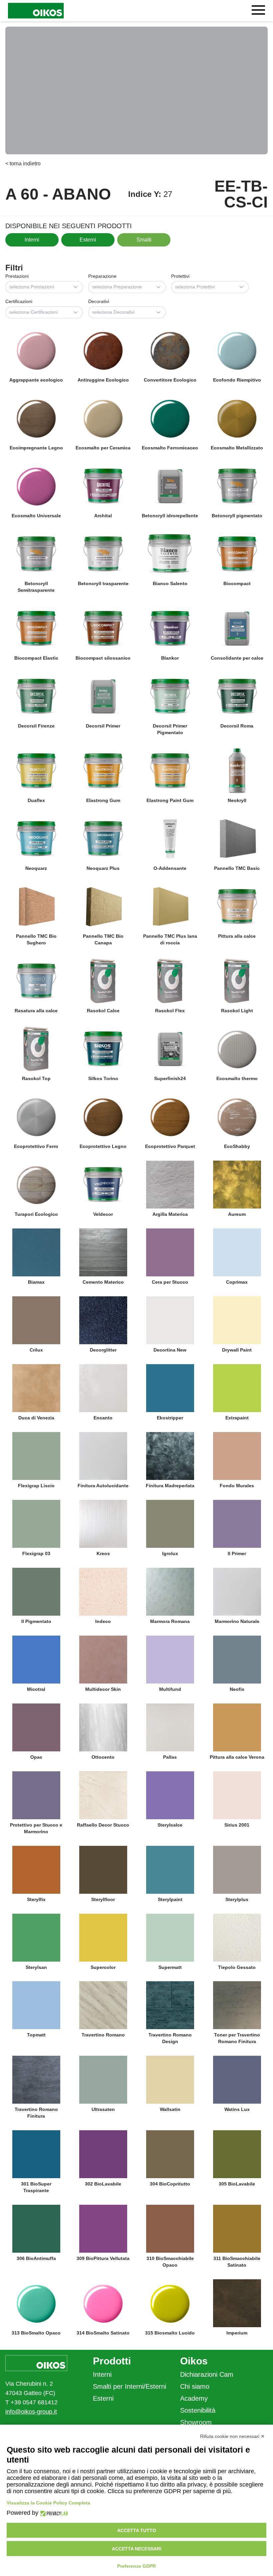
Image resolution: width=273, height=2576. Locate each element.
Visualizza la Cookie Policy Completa (48, 2503)
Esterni (88, 240)
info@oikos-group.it (31, 2412)
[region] (136, 90)
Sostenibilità (198, 2410)
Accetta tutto (137, 2530)
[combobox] (44, 287)
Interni (32, 240)
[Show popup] (78, 287)
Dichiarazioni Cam (207, 2374)
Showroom (196, 2422)
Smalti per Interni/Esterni (130, 2386)
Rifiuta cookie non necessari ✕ (232, 2436)
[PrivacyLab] (53, 2513)
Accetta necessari (137, 2549)
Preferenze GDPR (136, 2566)
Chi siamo (195, 2386)
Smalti (144, 240)
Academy (194, 2398)
